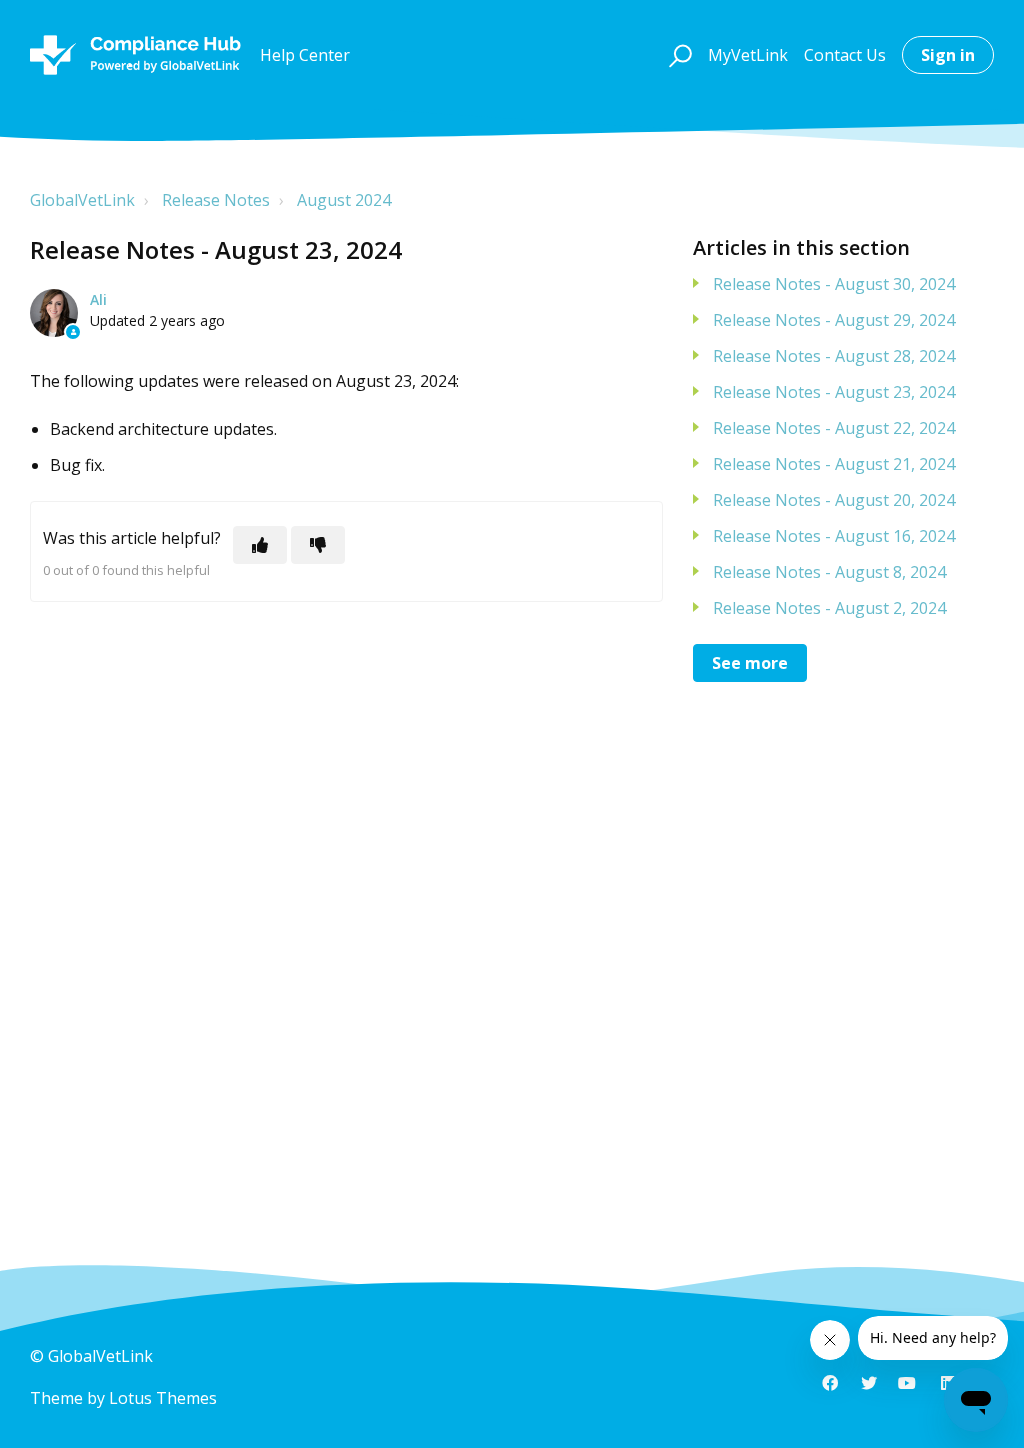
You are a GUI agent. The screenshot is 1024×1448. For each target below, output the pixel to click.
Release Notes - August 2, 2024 (829, 608)
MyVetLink (748, 55)
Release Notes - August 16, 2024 (834, 536)
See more (750, 663)
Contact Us (845, 55)
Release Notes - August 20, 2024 (834, 500)
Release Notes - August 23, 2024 (834, 392)
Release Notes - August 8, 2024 (829, 572)
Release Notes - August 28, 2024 (834, 356)
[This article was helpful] (260, 545)
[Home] (135, 55)
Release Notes (216, 200)
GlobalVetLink (82, 200)
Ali (98, 299)
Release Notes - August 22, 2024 (834, 428)
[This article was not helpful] (318, 545)
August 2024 (344, 200)
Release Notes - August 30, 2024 (834, 284)
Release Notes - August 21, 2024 (834, 464)
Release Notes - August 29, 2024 (834, 320)
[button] (677, 55)
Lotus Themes (163, 1398)
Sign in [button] (948, 55)
